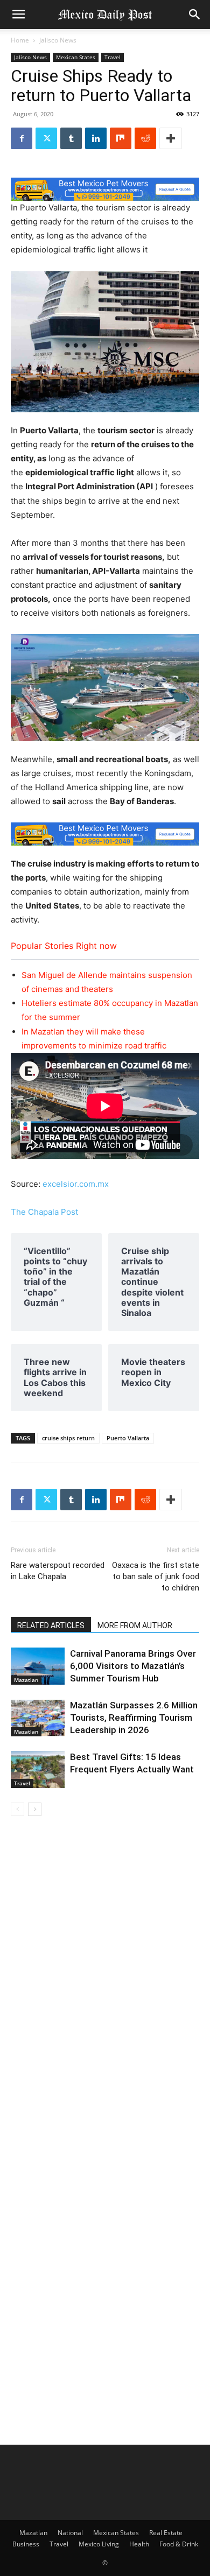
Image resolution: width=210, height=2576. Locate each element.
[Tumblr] (71, 138)
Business (26, 2544)
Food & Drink (179, 2544)
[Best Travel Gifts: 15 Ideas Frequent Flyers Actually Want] (38, 1769)
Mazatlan (26, 1680)
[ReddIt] (145, 138)
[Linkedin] (96, 138)
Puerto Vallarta (128, 1438)
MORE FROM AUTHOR (135, 1625)
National (70, 2533)
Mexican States (76, 57)
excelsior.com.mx (76, 1184)
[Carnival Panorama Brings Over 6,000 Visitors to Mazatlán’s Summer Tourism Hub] (38, 1666)
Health (139, 2544)
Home (20, 40)
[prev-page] (17, 1809)
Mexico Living (99, 2544)
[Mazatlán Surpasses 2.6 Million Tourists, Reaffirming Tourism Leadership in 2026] (38, 1718)
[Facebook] (22, 138)
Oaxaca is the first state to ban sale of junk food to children (156, 1576)
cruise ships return (68, 1438)
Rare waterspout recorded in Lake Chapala (58, 1571)
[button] (18, 15)
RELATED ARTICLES (51, 1625)
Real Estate (166, 2533)
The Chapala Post (44, 1212)
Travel (113, 57)
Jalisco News (58, 40)
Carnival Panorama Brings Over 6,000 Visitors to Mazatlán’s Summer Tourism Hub (133, 1666)
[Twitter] (46, 138)
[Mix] (121, 138)
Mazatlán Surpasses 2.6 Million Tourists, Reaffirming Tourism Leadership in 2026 (134, 1718)
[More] (171, 138)
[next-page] (35, 1809)
